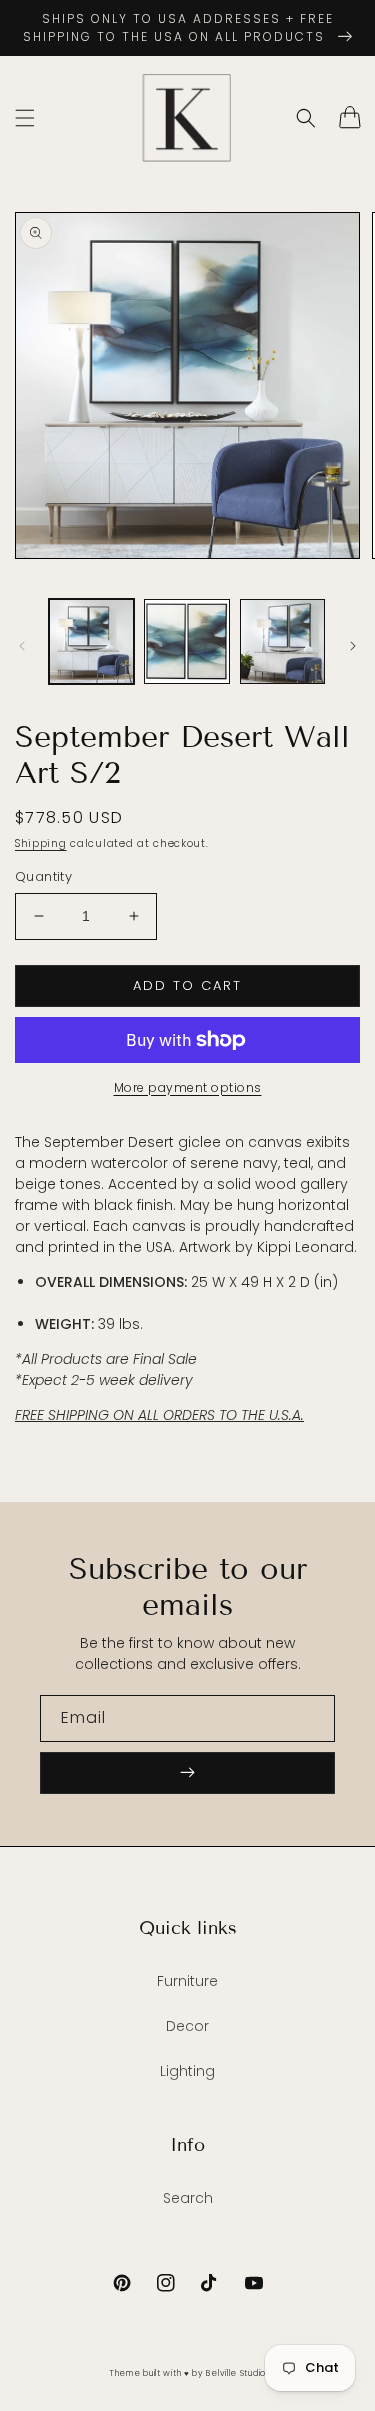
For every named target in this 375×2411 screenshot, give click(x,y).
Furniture (187, 1981)
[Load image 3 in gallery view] (282, 641)
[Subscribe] (187, 1773)
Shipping (41, 843)
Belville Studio (236, 2373)
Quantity (43, 876)
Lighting (187, 2071)
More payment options (188, 1087)
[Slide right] (353, 646)
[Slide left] (22, 646)
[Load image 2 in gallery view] (186, 641)
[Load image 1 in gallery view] (91, 641)
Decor (187, 2026)
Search (188, 2198)
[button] (25, 118)
